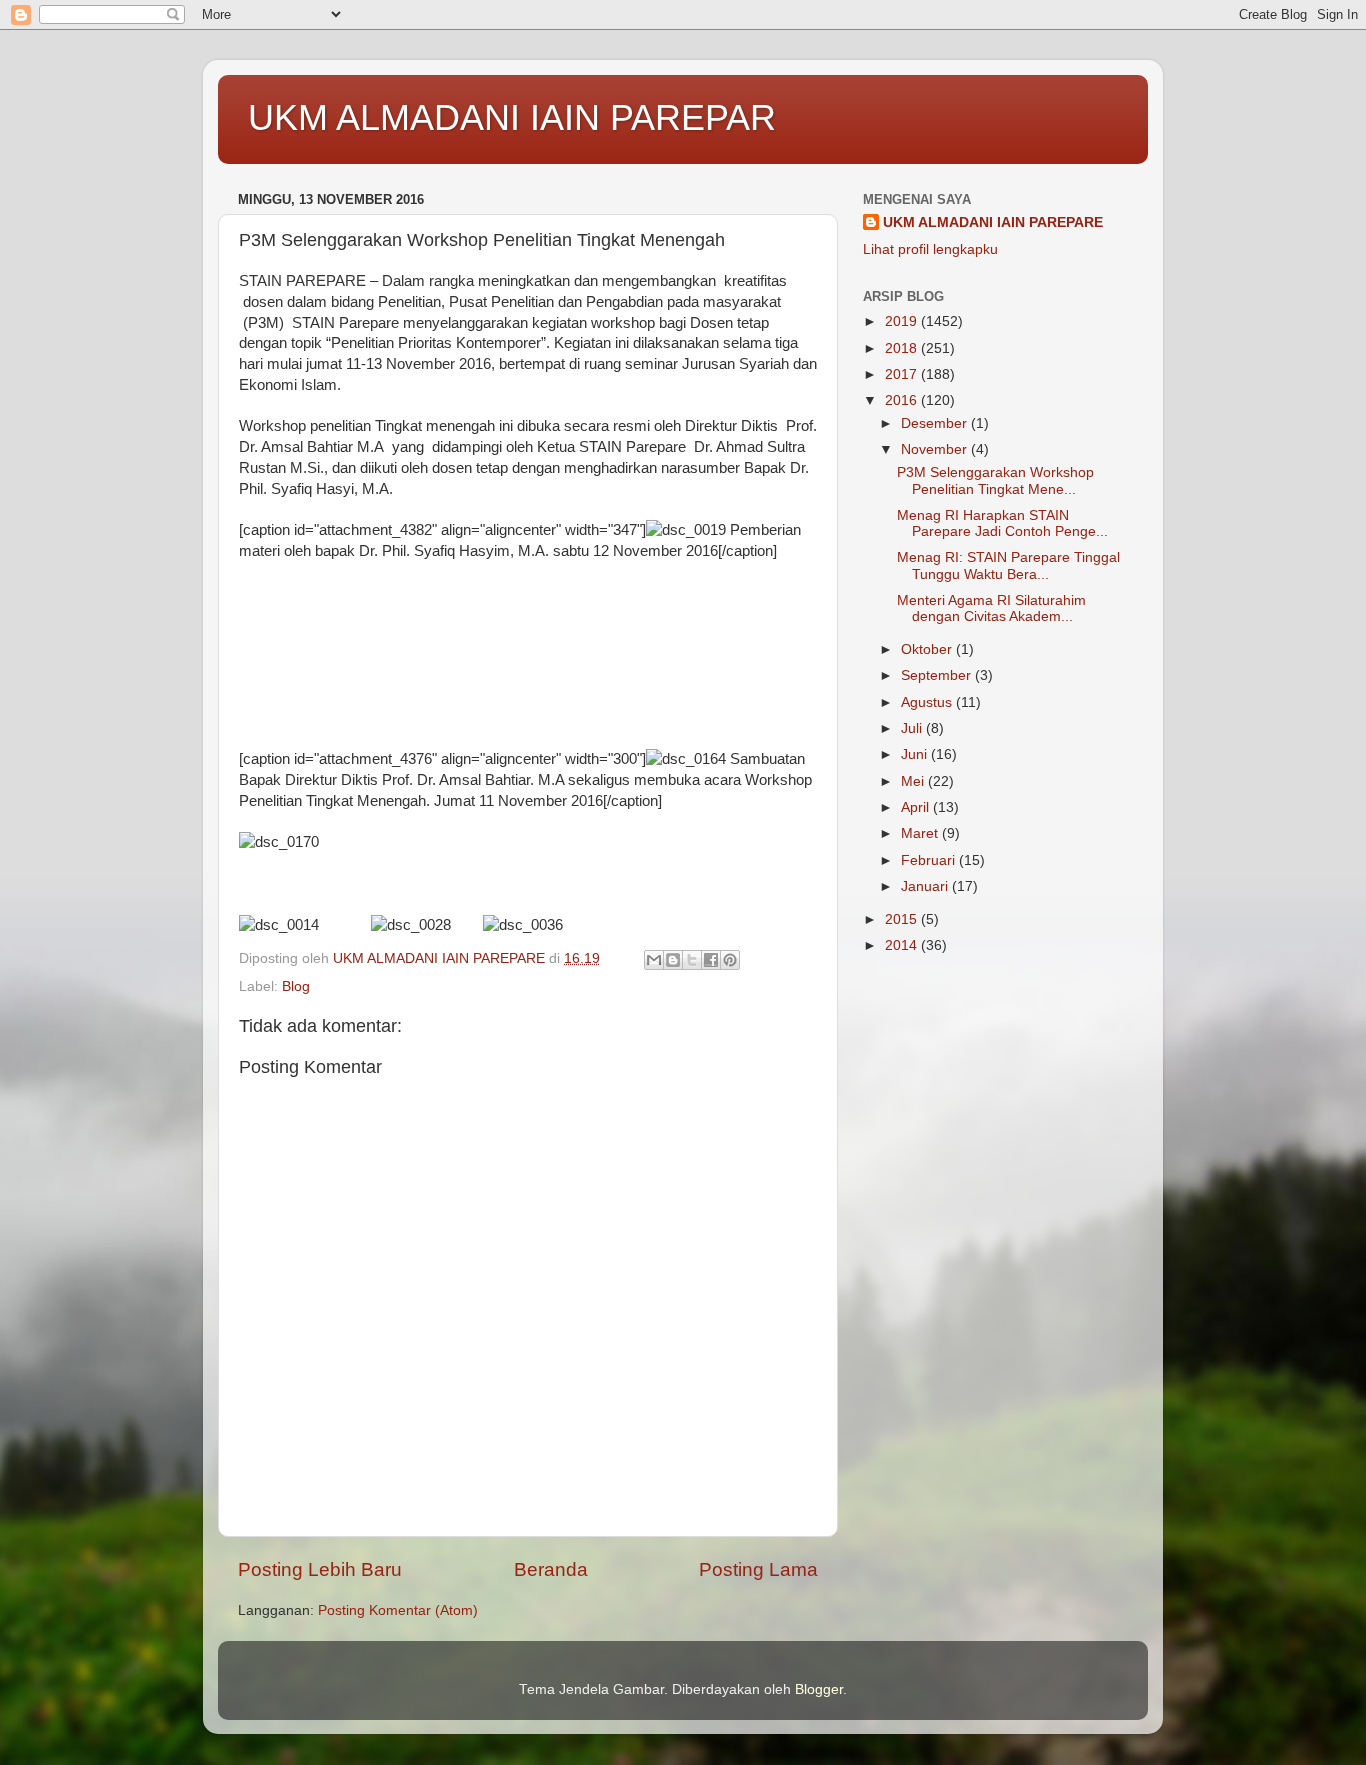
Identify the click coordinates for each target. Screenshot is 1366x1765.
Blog (296, 986)
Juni (916, 754)
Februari (930, 860)
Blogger (819, 1689)
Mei (914, 781)
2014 (903, 945)
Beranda (551, 1569)
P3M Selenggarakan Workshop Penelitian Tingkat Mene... (995, 480)
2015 (903, 919)
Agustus (928, 702)
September (938, 675)
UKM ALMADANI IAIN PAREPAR (512, 117)
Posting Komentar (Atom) (398, 1610)
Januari (926, 886)
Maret (921, 833)
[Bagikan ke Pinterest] (730, 960)
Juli (913, 728)
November (936, 449)
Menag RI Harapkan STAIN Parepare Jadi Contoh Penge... (1002, 523)
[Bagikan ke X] (692, 960)
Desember (936, 423)
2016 (903, 400)
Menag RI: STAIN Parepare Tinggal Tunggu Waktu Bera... (1008, 565)
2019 (903, 321)
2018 (903, 348)
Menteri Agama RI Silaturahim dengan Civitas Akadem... (991, 608)
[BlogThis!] (673, 960)
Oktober (928, 649)
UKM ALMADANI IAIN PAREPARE (993, 222)
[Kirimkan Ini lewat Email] (654, 960)
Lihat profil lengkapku (930, 249)
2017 (903, 374)
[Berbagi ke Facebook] (711, 960)
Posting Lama (758, 1569)
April (917, 807)
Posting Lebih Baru (320, 1569)
